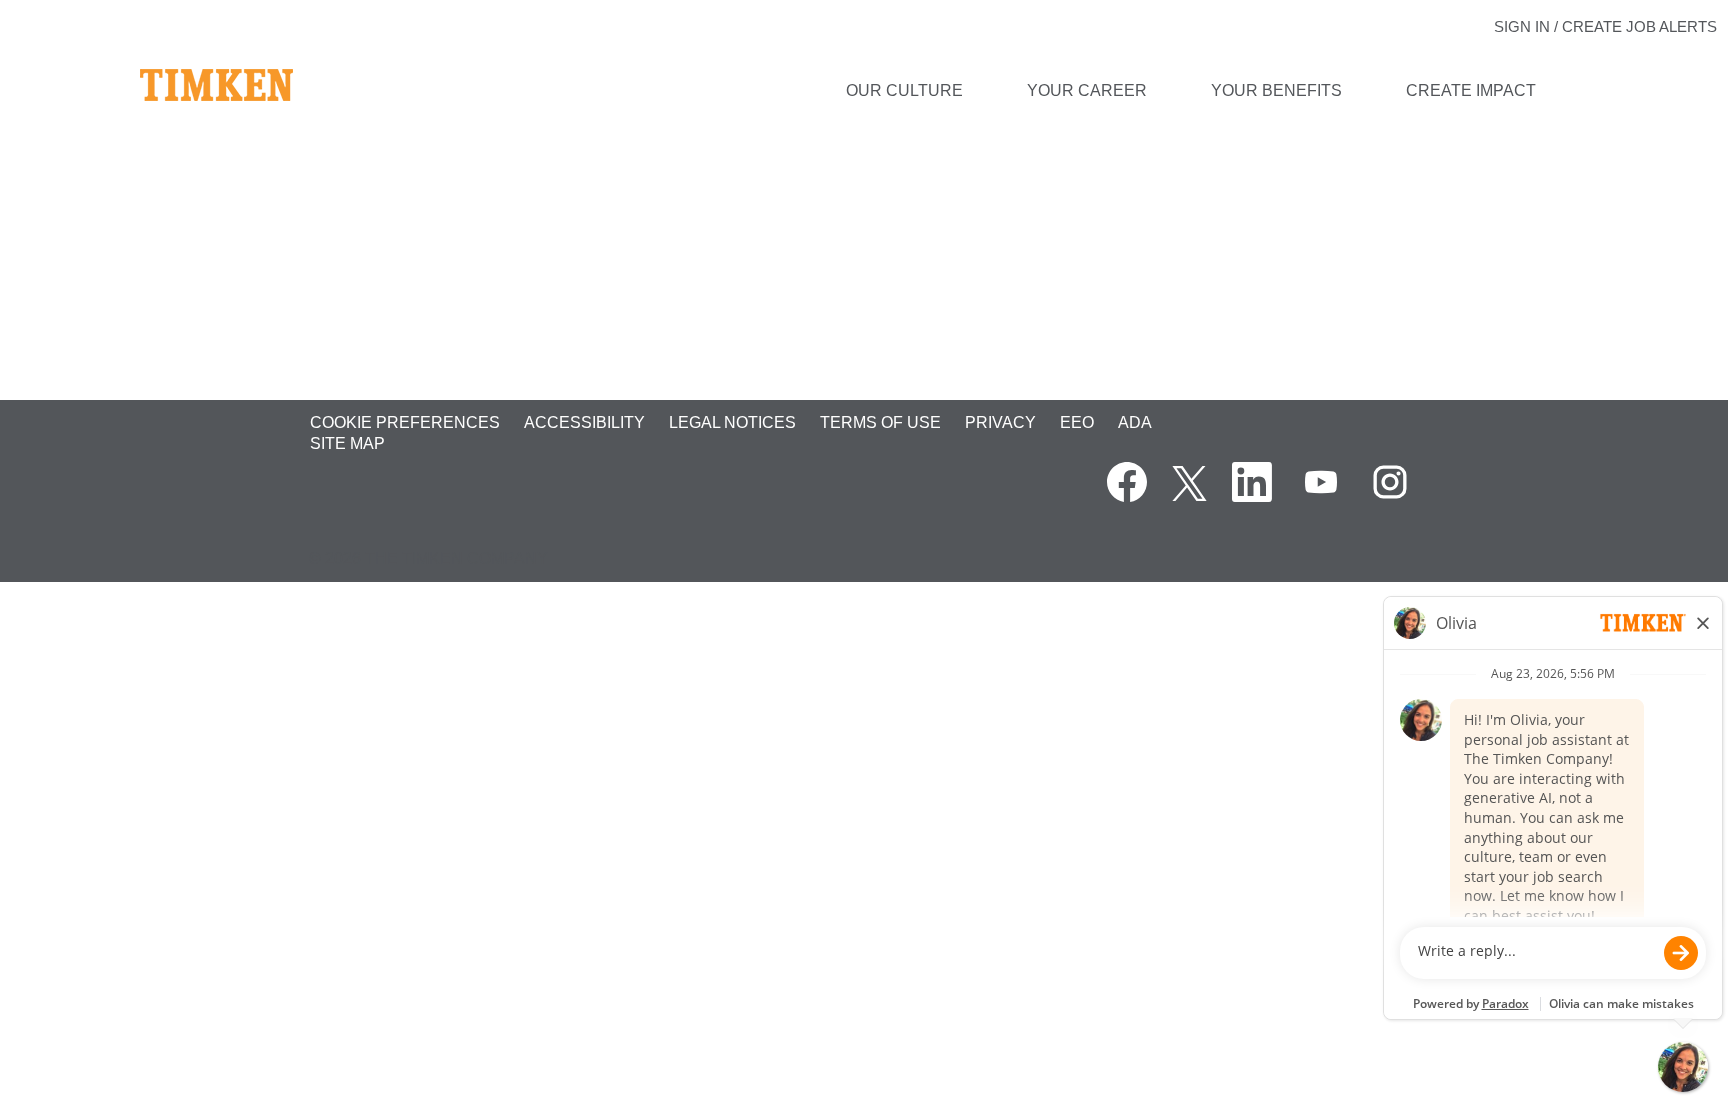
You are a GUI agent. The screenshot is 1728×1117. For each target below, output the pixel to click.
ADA (1135, 422)
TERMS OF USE (880, 422)
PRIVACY (1000, 422)
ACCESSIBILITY (584, 422)
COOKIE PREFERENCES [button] (405, 422)
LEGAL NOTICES (732, 422)
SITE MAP (347, 443)
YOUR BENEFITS (1276, 90)
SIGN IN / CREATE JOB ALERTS (1605, 26)
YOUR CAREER (1087, 90)
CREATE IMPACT (1471, 90)
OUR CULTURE (904, 90)
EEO (1077, 422)
